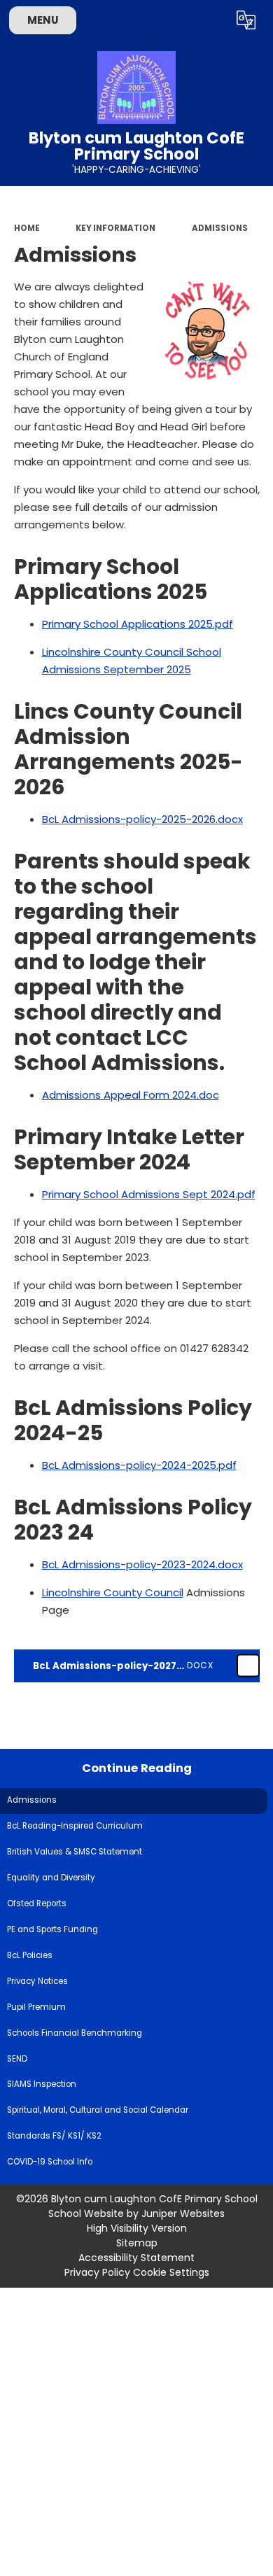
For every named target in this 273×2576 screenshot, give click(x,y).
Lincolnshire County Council (113, 1592)
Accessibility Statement (136, 2258)
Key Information (115, 228)
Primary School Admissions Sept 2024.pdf (149, 1194)
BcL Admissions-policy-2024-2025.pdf (139, 1465)
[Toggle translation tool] (246, 20)
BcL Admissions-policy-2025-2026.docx (142, 819)
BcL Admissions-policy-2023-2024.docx (142, 1564)
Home (27, 228)
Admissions (220, 228)
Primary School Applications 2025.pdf (138, 624)
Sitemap (137, 2243)
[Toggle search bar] (212, 20)
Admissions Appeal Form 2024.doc (131, 1095)
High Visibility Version (137, 2228)
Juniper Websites (183, 2213)
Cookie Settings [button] (171, 2272)
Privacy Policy (97, 2272)
